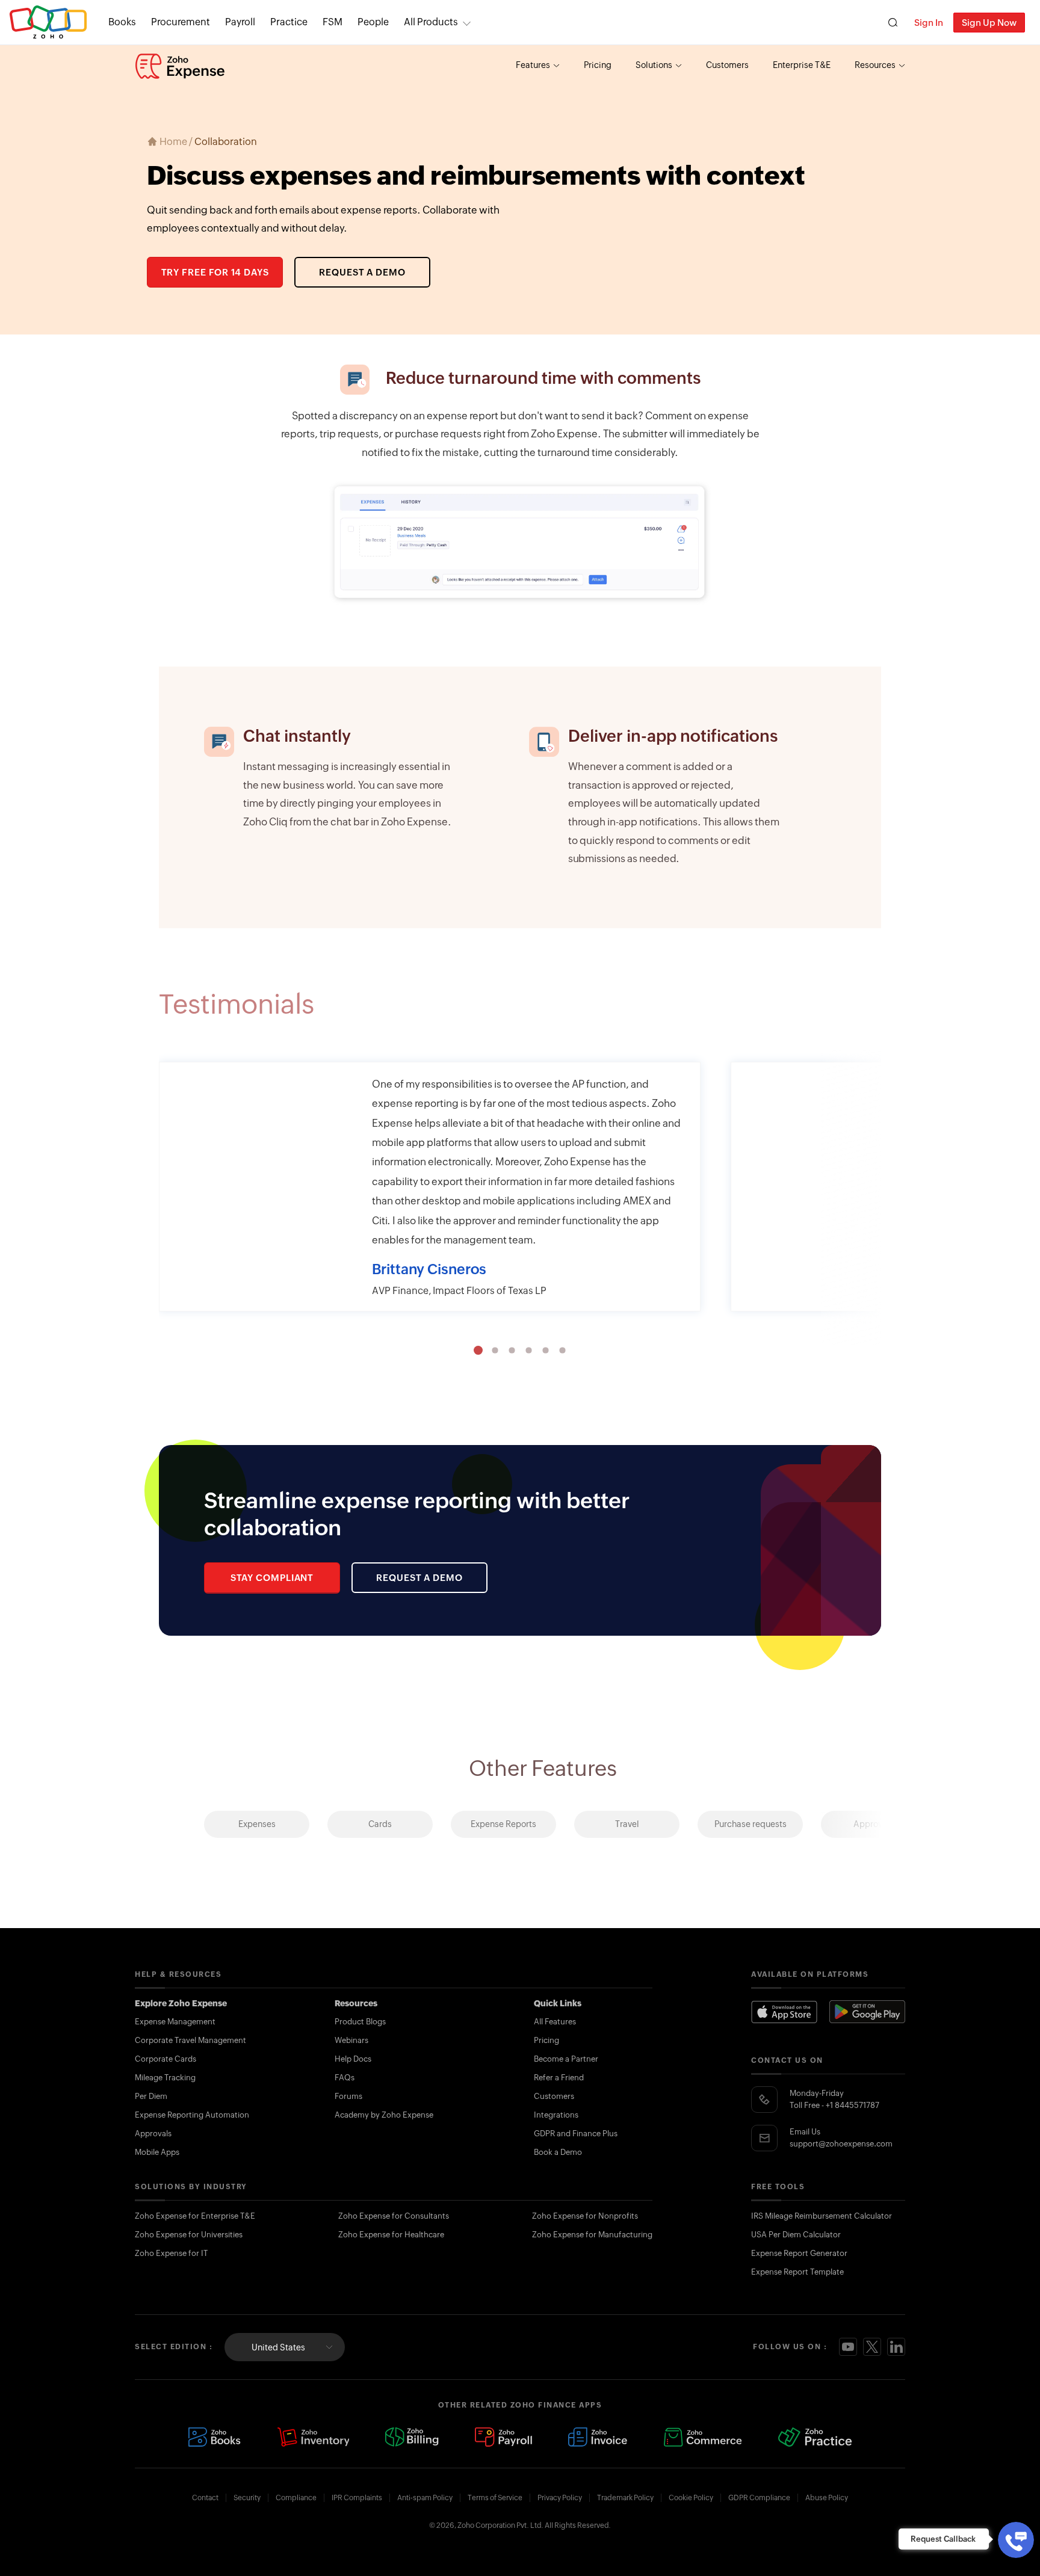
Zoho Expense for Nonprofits (585, 2216)
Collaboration (226, 142)
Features (533, 65)
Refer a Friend (559, 2078)
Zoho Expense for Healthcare (391, 2235)
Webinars (351, 2040)
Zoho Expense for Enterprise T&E (195, 2216)
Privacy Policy (560, 2498)
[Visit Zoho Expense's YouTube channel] (848, 2347)
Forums (348, 2096)
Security (247, 2498)
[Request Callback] (1016, 2540)
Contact (205, 2498)
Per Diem (151, 2096)
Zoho (48, 23)
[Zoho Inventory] (313, 2437)
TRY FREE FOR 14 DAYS (215, 272)
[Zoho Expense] (180, 66)
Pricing (598, 65)
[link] (373, 22)
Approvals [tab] (874, 1824)
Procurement (181, 22)
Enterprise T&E (802, 65)
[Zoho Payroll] (503, 2437)
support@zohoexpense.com (841, 2144)
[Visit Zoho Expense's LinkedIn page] (896, 2347)
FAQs (345, 2078)
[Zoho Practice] (815, 2437)
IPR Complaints (357, 2498)
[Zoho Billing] (412, 2437)
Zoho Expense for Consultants (394, 2216)
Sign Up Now (989, 23)
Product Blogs (360, 2022)
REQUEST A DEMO (362, 272)
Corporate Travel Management (190, 2040)
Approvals (153, 2134)
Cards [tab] (380, 1824)
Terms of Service (495, 2498)
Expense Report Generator (799, 2253)
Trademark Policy (625, 2498)
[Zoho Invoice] (598, 2437)
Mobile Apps (157, 2152)
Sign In (929, 23)
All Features (555, 2022)
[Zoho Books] (215, 2437)
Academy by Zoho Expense (384, 2115)
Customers (727, 65)
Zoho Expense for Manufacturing (592, 2235)
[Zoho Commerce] (702, 2437)
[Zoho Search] (893, 23)
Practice (289, 22)
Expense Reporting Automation (192, 2115)
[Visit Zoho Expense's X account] (872, 2347)
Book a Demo (558, 2152)
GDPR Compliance (759, 2498)
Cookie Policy (691, 2498)
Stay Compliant (272, 1578)
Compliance (296, 2498)
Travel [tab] (627, 1824)
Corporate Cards (166, 2059)
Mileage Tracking (165, 2078)
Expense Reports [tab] (503, 1824)
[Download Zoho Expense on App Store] (784, 2012)
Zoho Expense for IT (171, 2253)
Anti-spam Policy (425, 2498)
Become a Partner (566, 2059)
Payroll (240, 22)
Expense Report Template (797, 2272)
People (373, 22)
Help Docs (353, 2059)
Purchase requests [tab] (751, 1824)
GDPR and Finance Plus (576, 2134)
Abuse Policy (827, 2498)
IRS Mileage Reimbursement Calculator (822, 2216)
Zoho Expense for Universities (189, 2235)
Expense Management (175, 2022)
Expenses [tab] (257, 1824)
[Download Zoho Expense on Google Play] (867, 2012)
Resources (875, 65)
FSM (333, 22)
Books (122, 22)
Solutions (654, 65)
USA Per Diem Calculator (796, 2235)
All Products (431, 22)
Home (173, 142)
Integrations (556, 2115)
